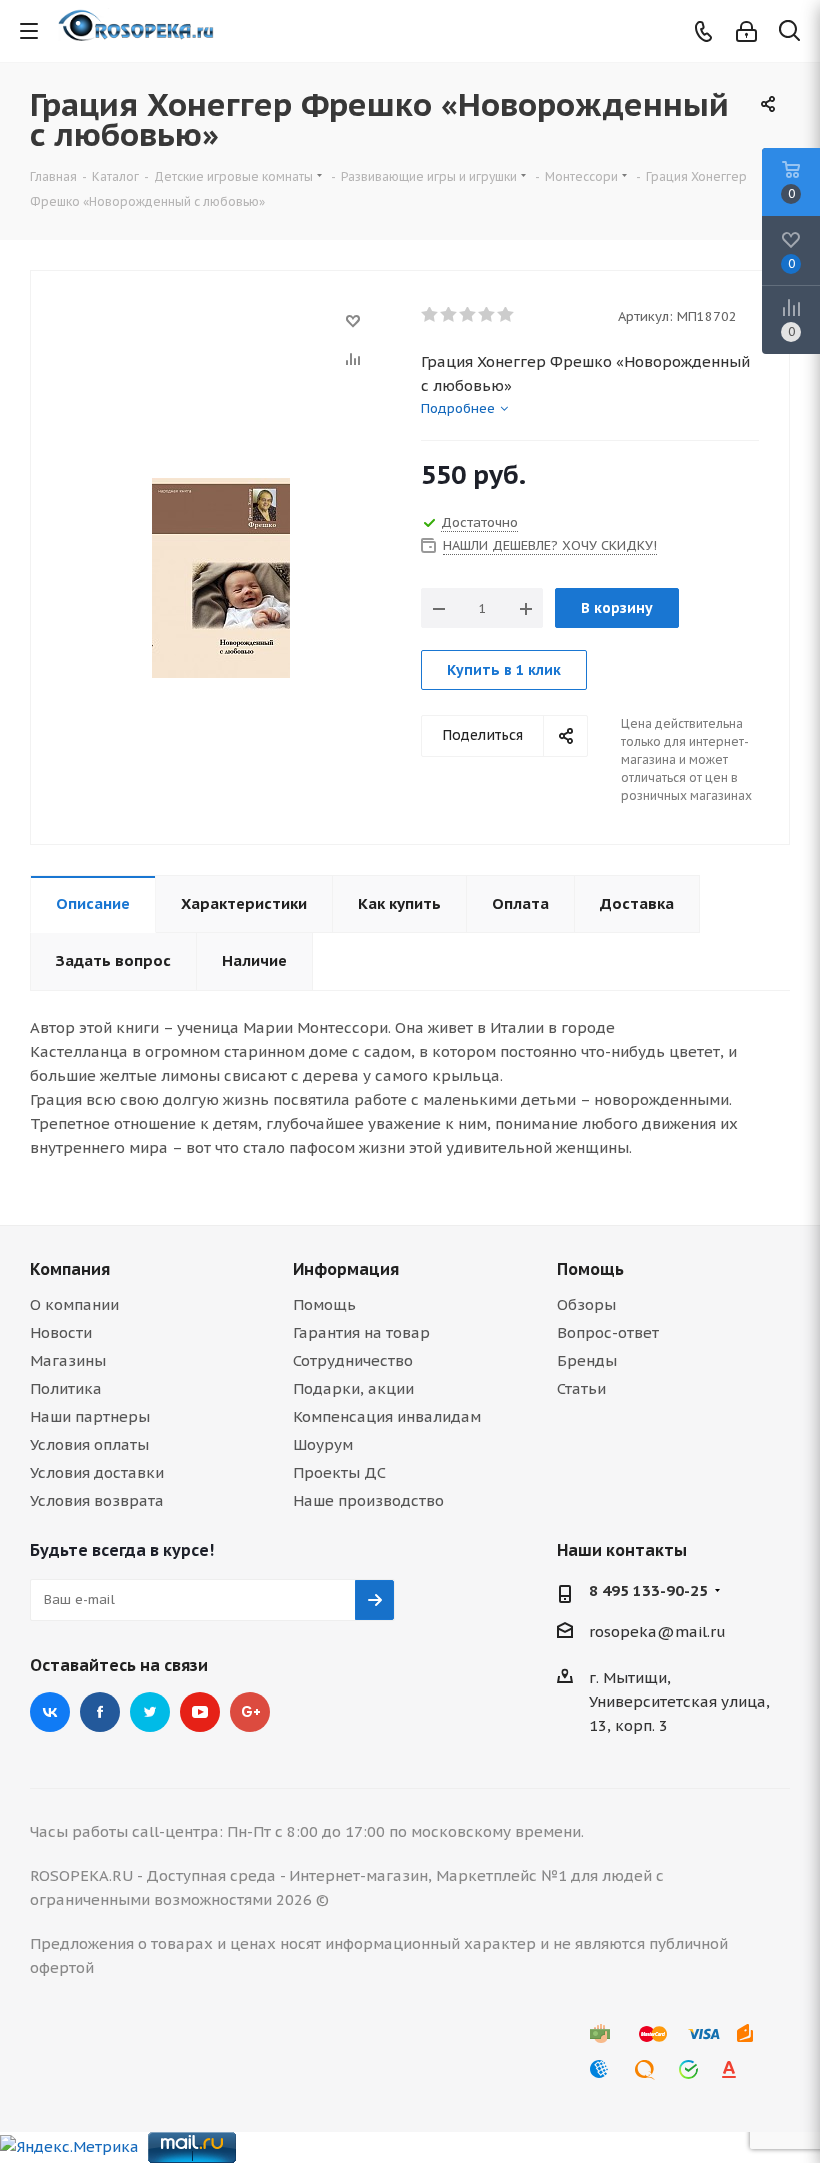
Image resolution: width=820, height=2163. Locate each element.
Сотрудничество (353, 1360)
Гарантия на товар (361, 1332)
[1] (430, 315)
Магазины (68, 1360)
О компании (74, 1304)
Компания (70, 1269)
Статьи (581, 1388)
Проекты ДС (339, 1472)
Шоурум (323, 1444)
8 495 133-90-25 (648, 1590)
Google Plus (250, 1712)
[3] (468, 315)
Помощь (324, 1304)
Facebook (100, 1712)
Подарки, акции (353, 1388)
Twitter (150, 1712)
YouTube (200, 1712)
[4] (487, 315)
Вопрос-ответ (608, 1332)
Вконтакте (50, 1712)
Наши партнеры (90, 1416)
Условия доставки (97, 1472)
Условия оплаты (89, 1444)
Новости (61, 1332)
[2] (449, 315)
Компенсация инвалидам (387, 1416)
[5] (506, 315)
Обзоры (586, 1304)
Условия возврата (97, 1500)
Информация (346, 1269)
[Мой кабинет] (746, 31)
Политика (66, 1388)
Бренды (587, 1360)
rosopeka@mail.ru (657, 1631)
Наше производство (368, 1500)
